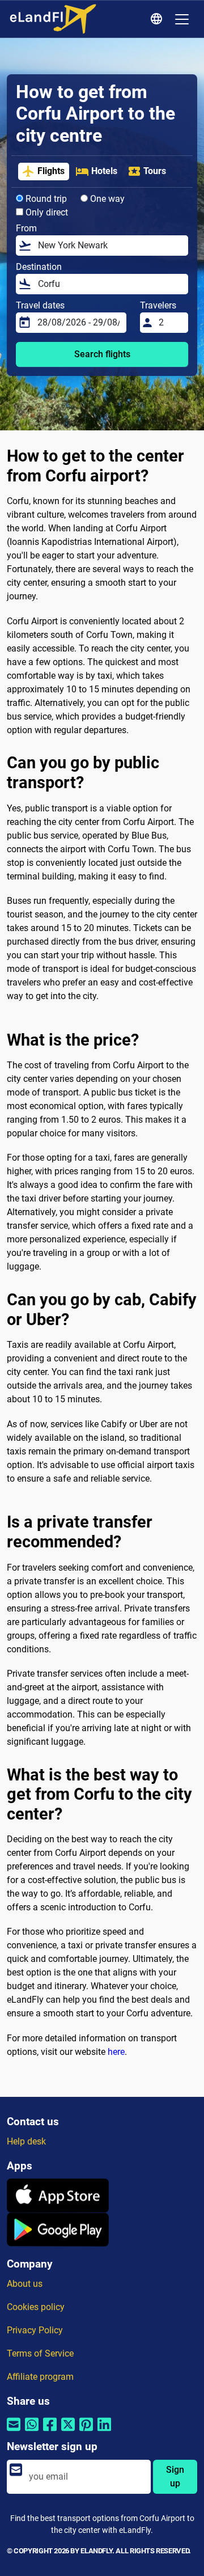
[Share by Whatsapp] (32, 2432)
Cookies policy (36, 2307)
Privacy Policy (35, 2330)
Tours (155, 171)
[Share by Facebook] (50, 2432)
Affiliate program (40, 2377)
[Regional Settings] (158, 19)
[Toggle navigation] (182, 19)
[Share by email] (14, 2432)
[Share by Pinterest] (86, 2432)
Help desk (26, 2141)
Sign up (175, 2476)
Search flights (102, 354)
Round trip (45, 199)
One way (106, 199)
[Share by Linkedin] (104, 2432)
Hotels (104, 171)
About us (25, 2284)
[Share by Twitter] (68, 2432)
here (116, 2052)
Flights (51, 171)
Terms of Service (40, 2353)
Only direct (46, 212)
